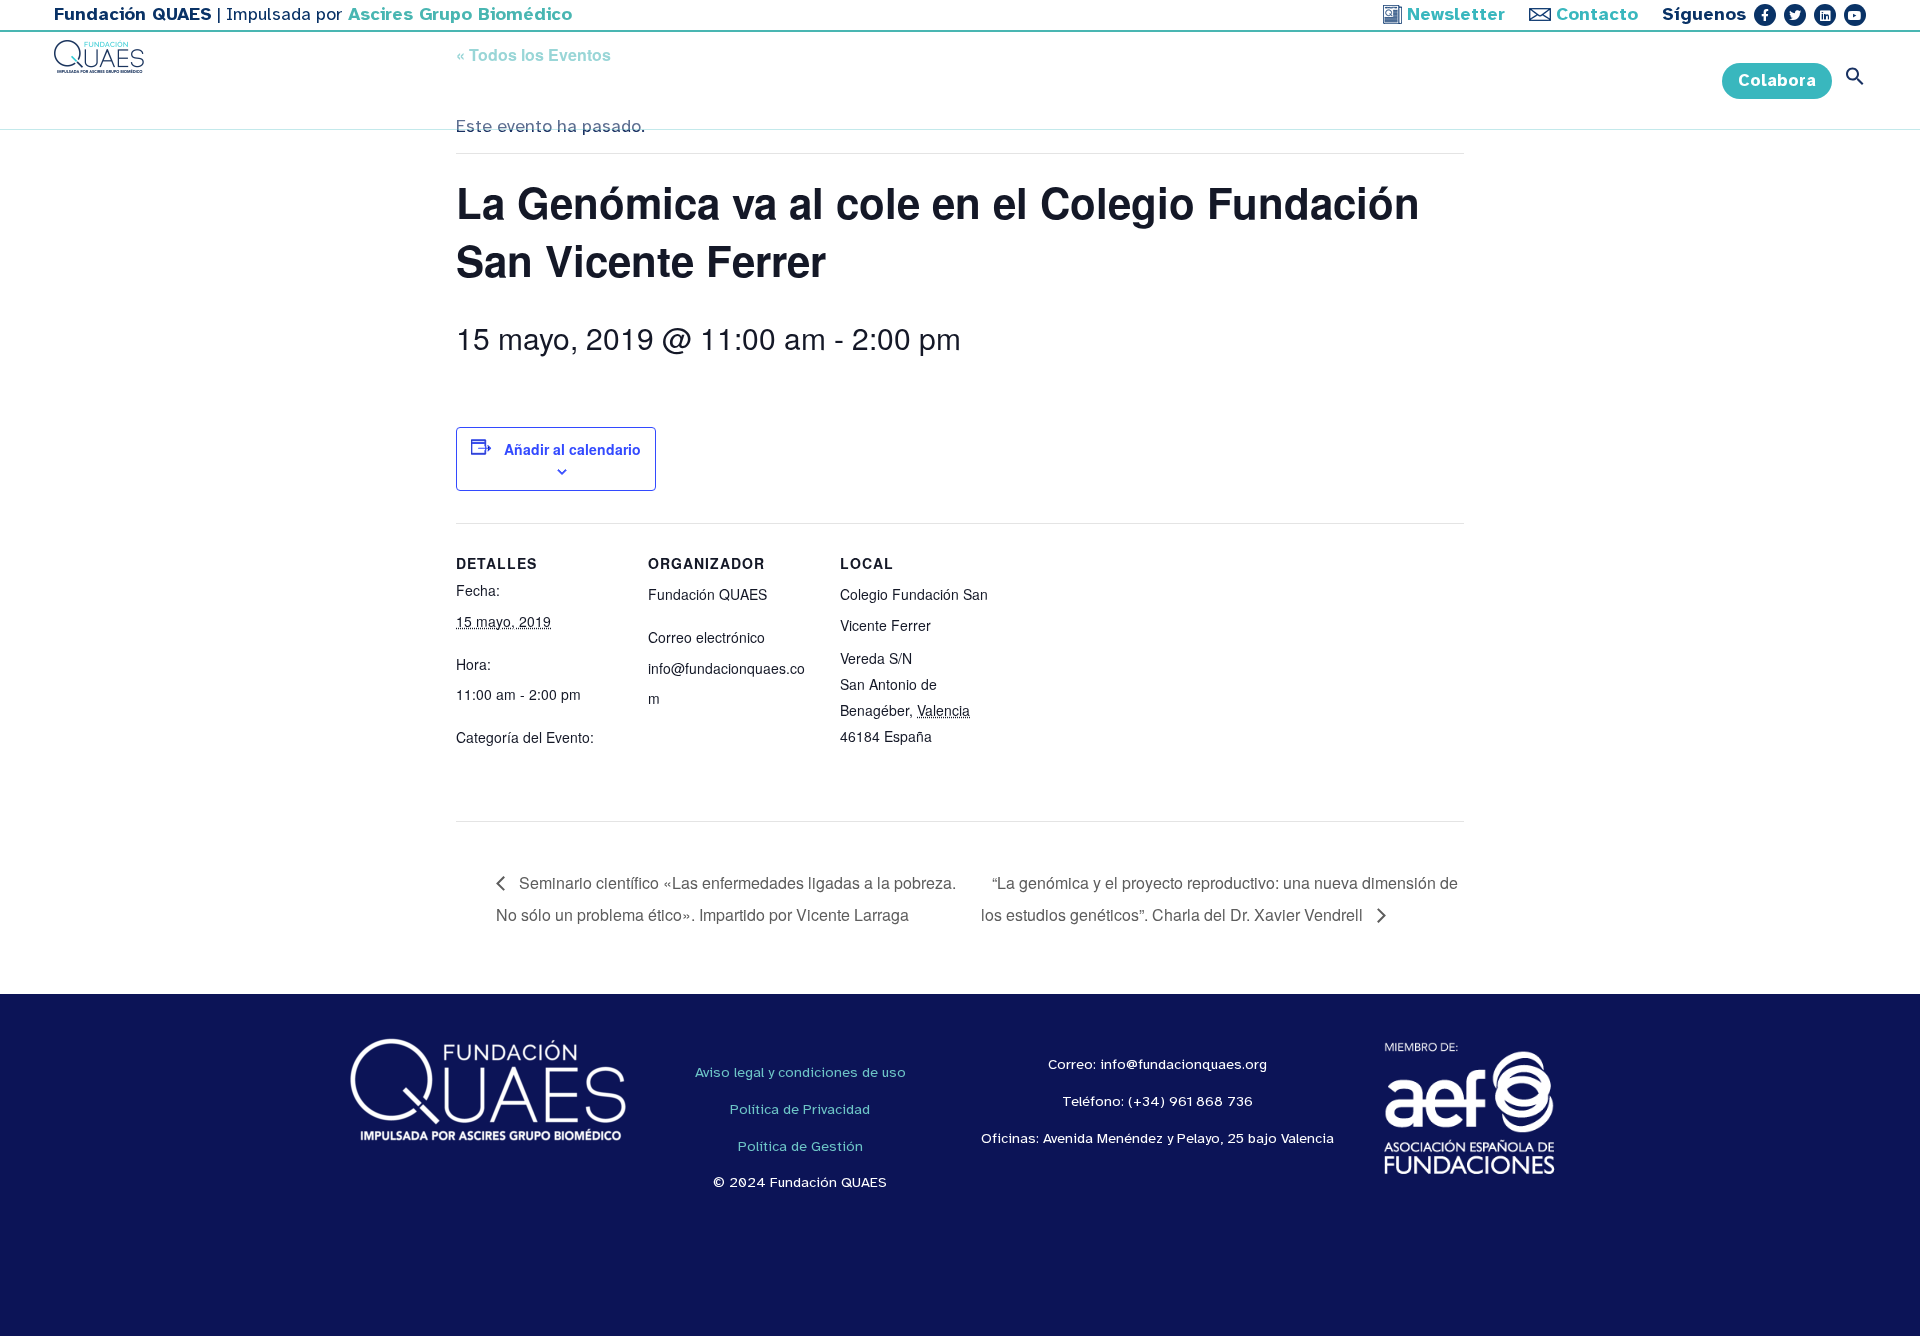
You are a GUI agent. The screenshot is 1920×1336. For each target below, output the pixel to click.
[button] (1849, 81)
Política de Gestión (800, 1146)
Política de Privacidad (800, 1109)
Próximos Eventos (513, 768)
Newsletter (1456, 14)
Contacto (1597, 14)
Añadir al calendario (572, 449)
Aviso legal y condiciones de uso (800, 1072)
